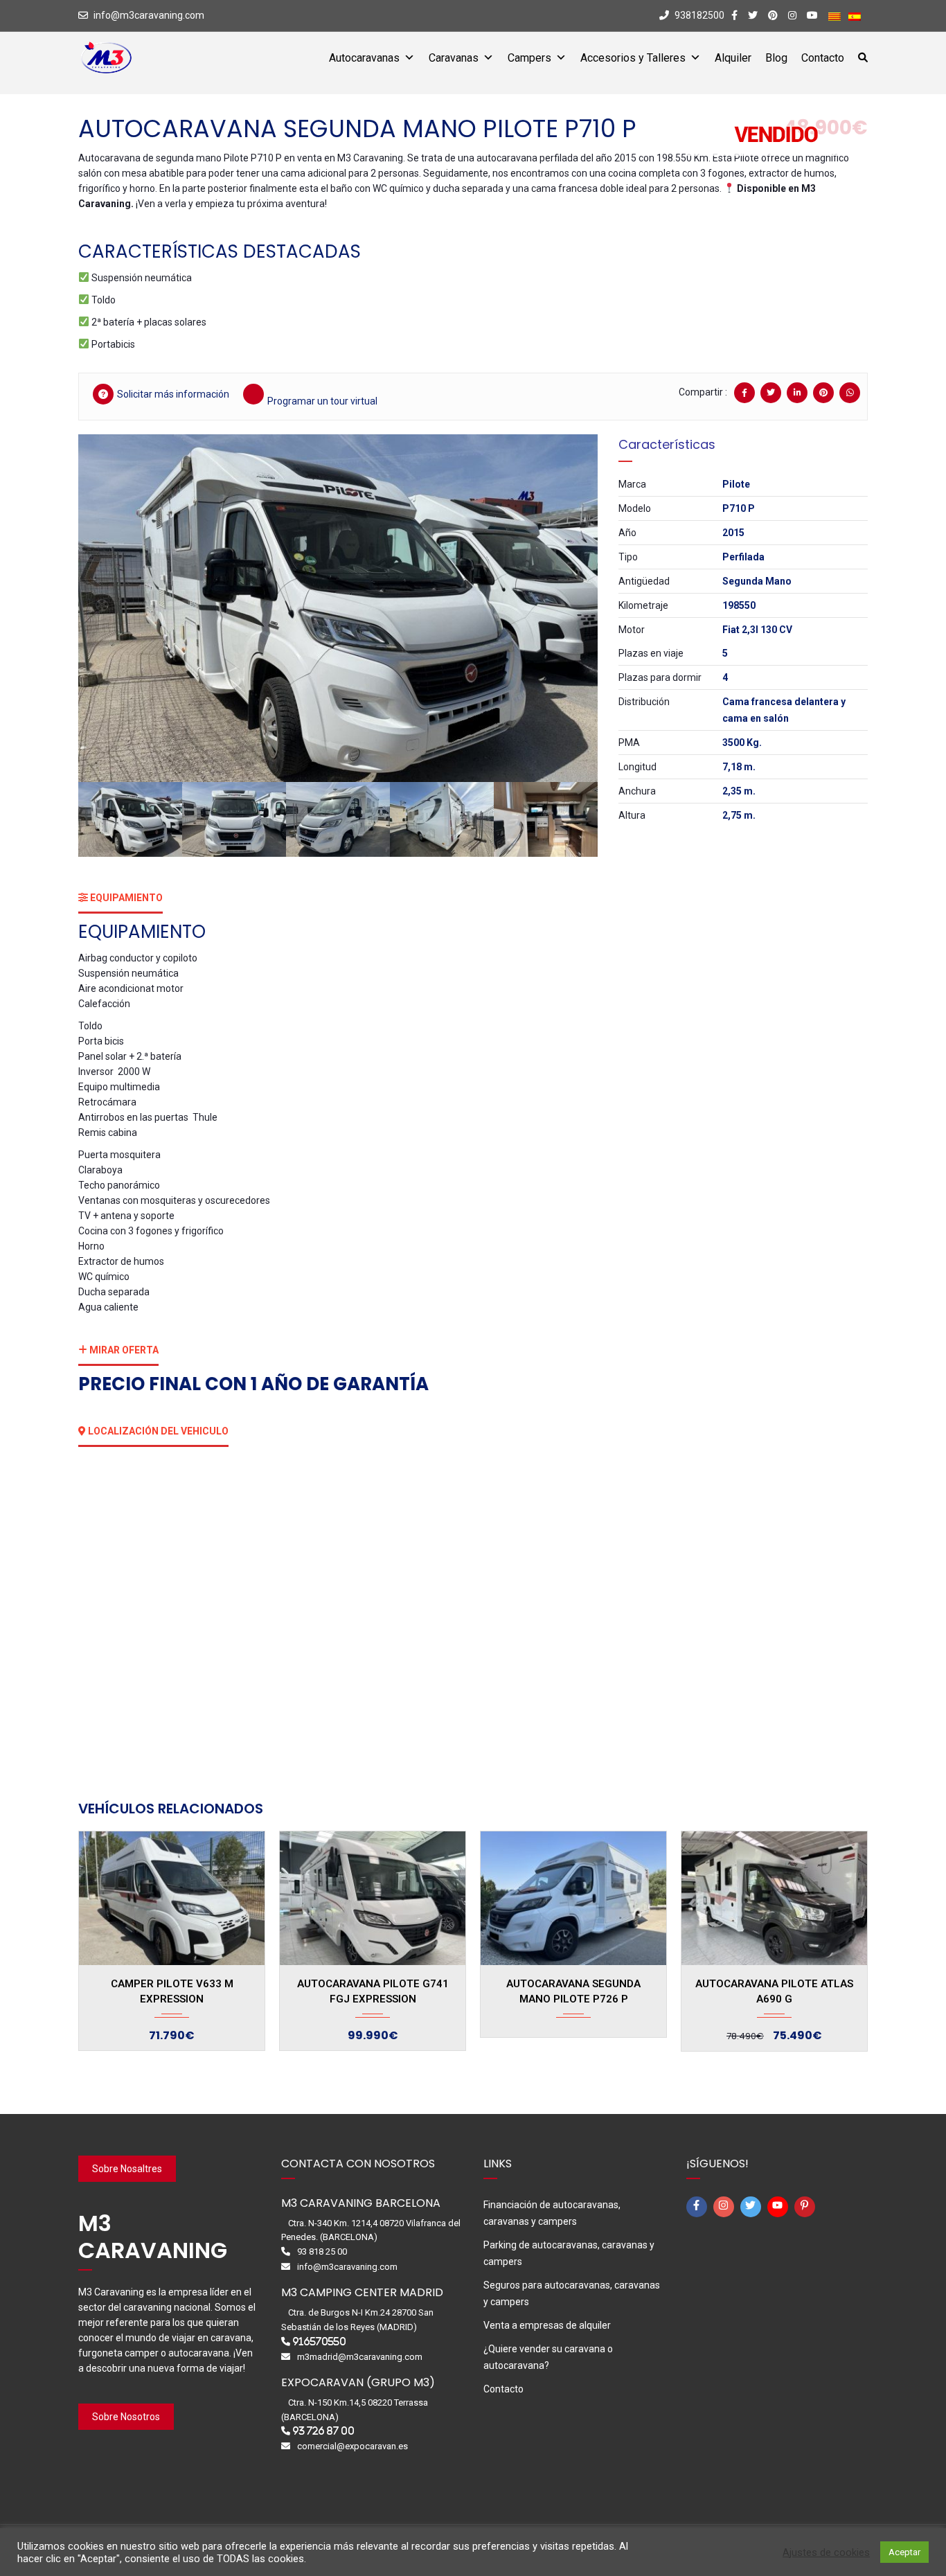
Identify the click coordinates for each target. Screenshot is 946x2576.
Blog (776, 58)
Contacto (823, 58)
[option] (338, 608)
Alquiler (733, 58)
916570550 (319, 2342)
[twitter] (753, 2207)
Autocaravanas (364, 58)
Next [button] (568, 608)
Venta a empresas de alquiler (547, 2325)
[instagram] (726, 2207)
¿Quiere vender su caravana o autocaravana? (548, 2357)
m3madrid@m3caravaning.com (360, 2357)
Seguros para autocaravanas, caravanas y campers (572, 2293)
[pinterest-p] (807, 2207)
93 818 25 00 (322, 2251)
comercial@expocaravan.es (352, 2446)
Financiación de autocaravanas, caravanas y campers (552, 2213)
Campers (529, 58)
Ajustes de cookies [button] (826, 2552)
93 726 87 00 (323, 2431)
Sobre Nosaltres (127, 2169)
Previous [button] (108, 608)
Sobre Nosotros (126, 2417)
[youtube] (780, 2207)
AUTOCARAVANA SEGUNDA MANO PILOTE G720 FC (774, 1989)
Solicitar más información (173, 394)
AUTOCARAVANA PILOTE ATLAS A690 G (573, 1991)
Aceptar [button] (904, 2552)
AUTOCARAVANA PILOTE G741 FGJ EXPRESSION (172, 1991)
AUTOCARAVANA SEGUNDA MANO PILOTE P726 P (373, 1991)
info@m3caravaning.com (149, 15)
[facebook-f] (699, 2207)
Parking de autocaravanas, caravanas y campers (569, 2253)
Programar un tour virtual (322, 401)
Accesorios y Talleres (633, 58)
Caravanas (454, 58)
